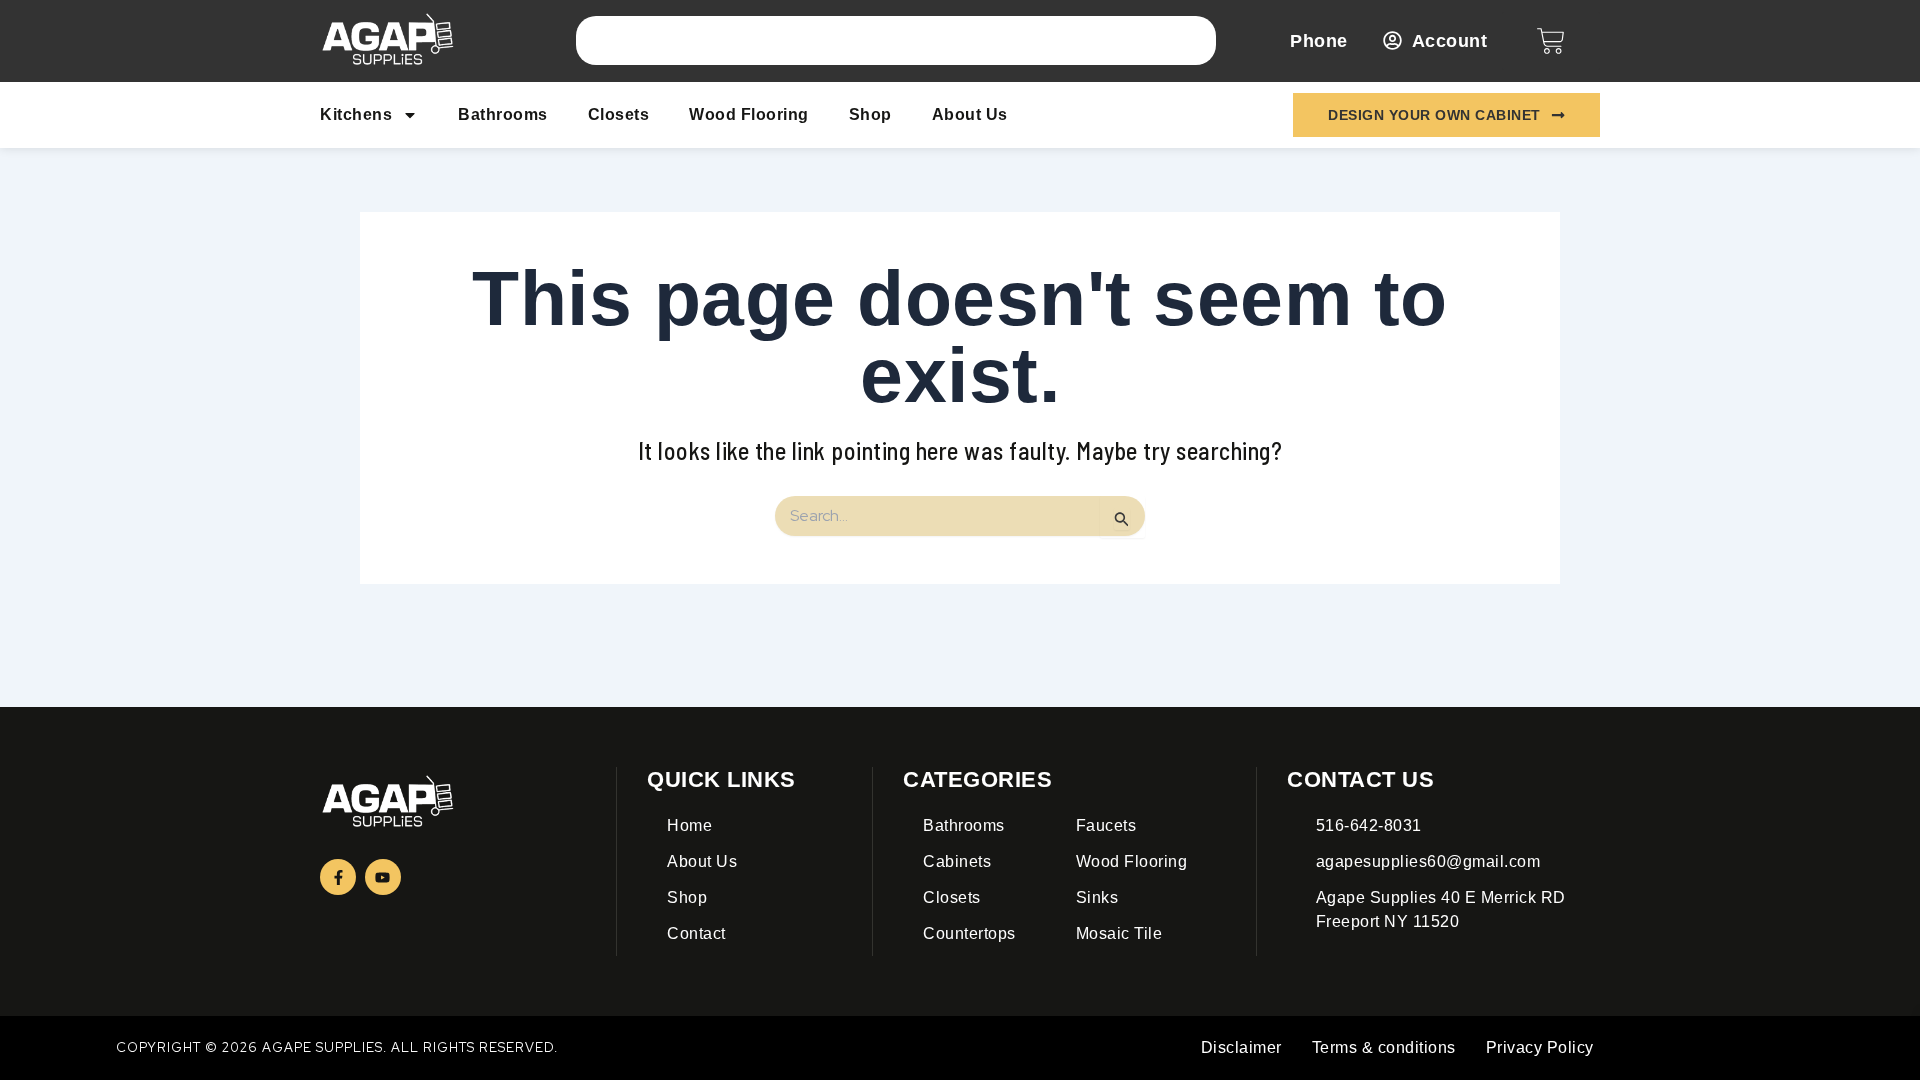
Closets (619, 114)
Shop (870, 114)
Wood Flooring (749, 114)
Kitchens (356, 114)
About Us (970, 114)
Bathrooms (503, 114)
